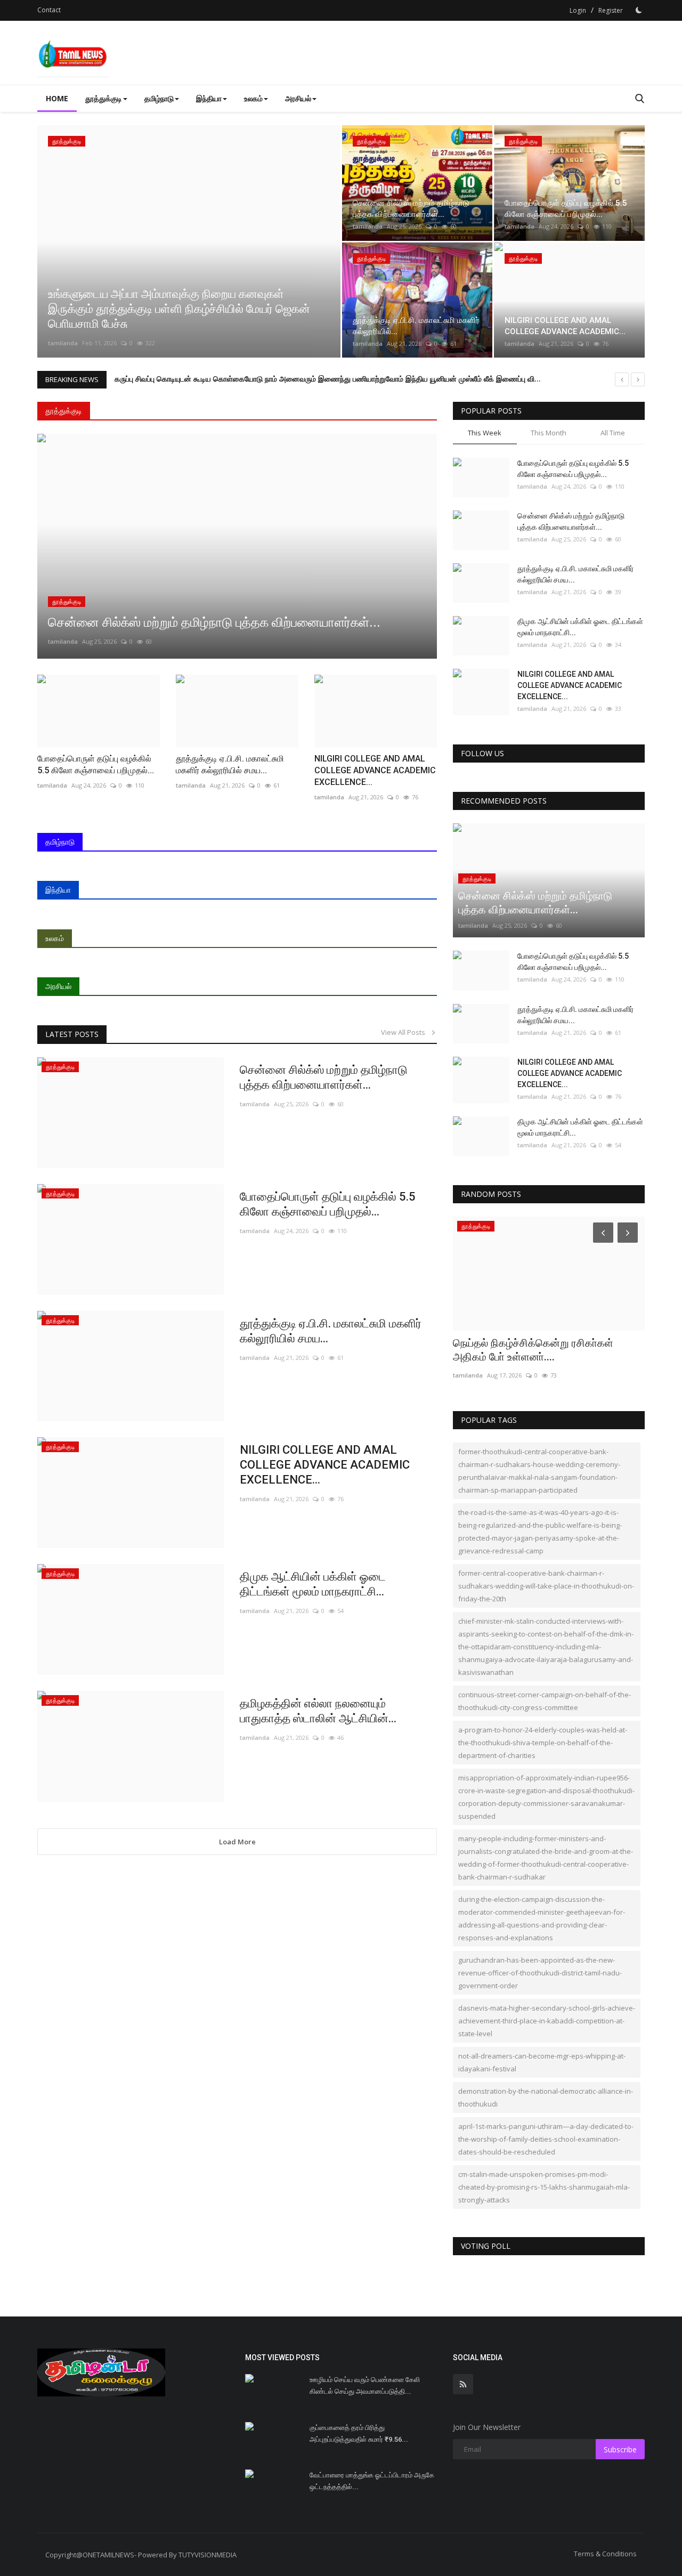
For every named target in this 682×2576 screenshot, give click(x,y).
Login (578, 10)
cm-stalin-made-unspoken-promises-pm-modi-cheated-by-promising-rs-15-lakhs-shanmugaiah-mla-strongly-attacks (544, 2187)
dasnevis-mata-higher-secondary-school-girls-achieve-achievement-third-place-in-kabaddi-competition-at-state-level (547, 2021)
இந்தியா (58, 890)
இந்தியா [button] (209, 98)
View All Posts (405, 1032)
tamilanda (63, 343)
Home (57, 98)
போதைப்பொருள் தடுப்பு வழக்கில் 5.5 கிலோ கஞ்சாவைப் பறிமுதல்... (328, 1204)
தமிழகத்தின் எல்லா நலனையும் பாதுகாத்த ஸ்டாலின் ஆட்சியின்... (318, 1711)
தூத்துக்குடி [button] (104, 98)
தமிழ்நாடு (60, 842)
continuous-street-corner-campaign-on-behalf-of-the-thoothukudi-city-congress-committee (545, 1701)
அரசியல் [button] (298, 98)
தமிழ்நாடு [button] (159, 98)
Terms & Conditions (605, 2554)
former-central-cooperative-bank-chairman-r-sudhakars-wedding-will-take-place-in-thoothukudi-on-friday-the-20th (546, 1586)
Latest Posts (72, 1034)
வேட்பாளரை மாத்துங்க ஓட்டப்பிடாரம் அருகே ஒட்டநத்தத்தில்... (372, 2481)
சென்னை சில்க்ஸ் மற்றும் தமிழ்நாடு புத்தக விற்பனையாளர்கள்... (324, 1077)
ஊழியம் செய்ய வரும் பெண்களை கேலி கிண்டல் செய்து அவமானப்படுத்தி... (365, 2385)
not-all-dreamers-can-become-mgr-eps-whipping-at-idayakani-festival (542, 2062)
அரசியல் (58, 986)
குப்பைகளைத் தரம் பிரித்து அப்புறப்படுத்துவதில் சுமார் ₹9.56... (359, 2433)
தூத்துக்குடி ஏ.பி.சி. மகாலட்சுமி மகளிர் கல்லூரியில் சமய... (331, 1331)
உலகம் (55, 938)
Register (611, 10)
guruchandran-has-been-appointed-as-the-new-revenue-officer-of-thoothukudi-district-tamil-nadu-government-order (540, 1973)
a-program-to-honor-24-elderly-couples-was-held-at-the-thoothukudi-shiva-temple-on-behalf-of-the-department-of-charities (543, 1743)
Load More (237, 1842)
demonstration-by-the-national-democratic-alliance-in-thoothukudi (546, 2097)
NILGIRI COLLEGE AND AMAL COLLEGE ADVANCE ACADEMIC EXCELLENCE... (325, 1465)
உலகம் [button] (253, 98)
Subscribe (620, 2449)
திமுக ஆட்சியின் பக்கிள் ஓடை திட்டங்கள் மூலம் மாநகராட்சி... (313, 1584)
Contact (49, 10)
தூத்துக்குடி (64, 411)
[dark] (639, 10)
